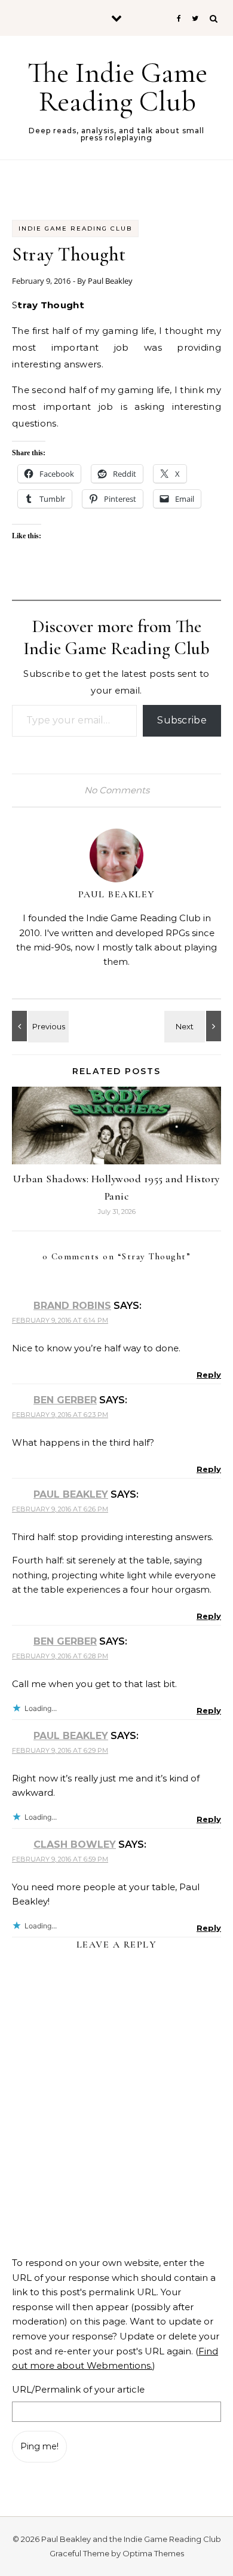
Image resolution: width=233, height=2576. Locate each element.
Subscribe (182, 720)
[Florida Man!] (194, 1026)
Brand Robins (72, 1306)
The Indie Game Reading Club (117, 87)
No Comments (117, 790)
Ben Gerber (65, 1400)
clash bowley (75, 1844)
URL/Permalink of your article (78, 2389)
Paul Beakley (110, 281)
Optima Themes (153, 2553)
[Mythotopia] (39, 1026)
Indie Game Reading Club (75, 229)
